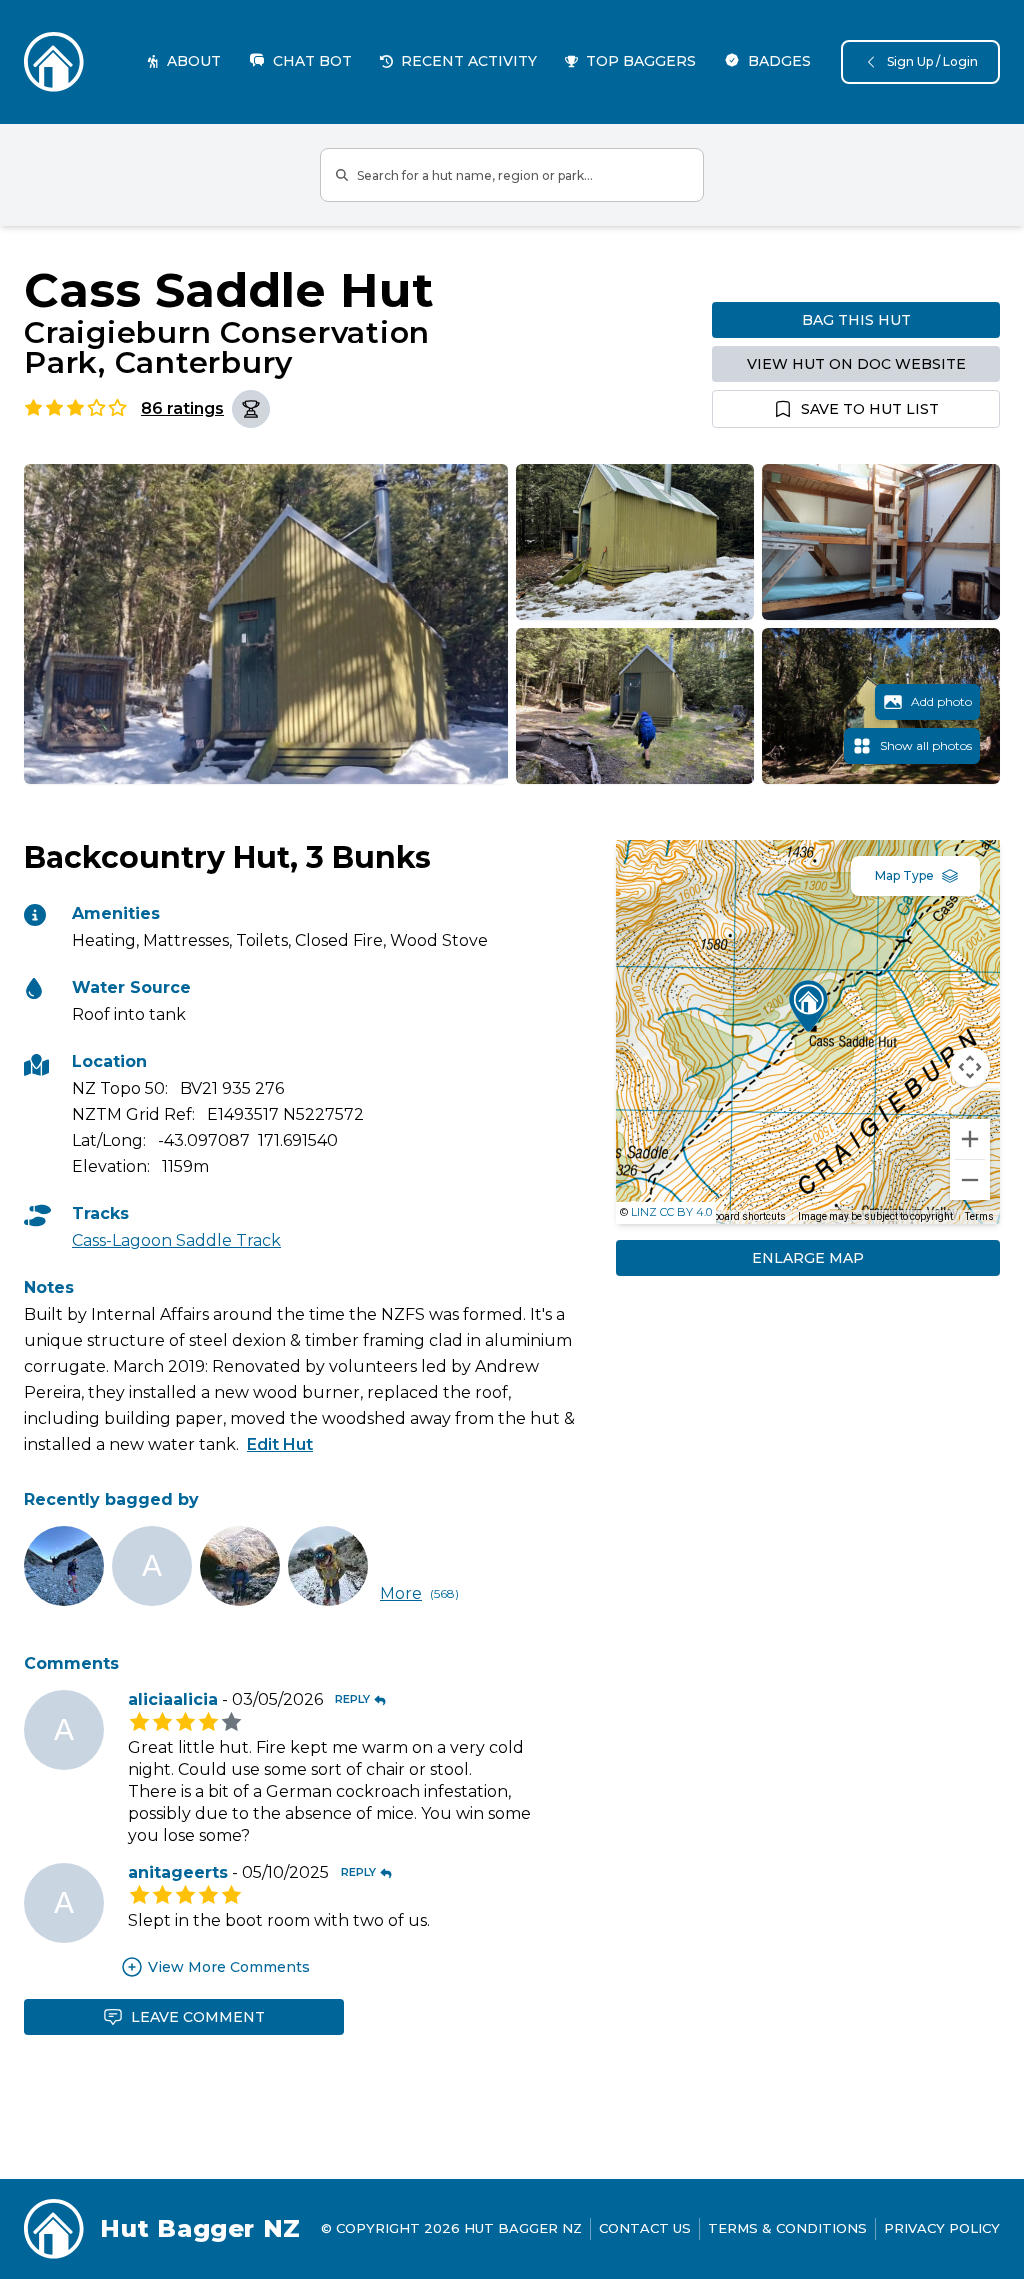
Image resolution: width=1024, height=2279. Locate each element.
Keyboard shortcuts (741, 1216)
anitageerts (178, 1872)
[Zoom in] (970, 1139)
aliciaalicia (173, 1699)
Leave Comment (198, 2017)
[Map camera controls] (970, 1067)
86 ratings (182, 408)
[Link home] (54, 2229)
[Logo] (54, 62)
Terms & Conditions (787, 2228)
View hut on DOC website (856, 364)
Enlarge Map (808, 1258)
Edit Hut (280, 1444)
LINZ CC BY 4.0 (671, 1212)
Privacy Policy (942, 2228)
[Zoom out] (970, 1180)
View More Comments (229, 1967)
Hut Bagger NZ (200, 2228)
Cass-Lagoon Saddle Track (176, 1240)
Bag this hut (856, 320)
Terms (979, 1216)
